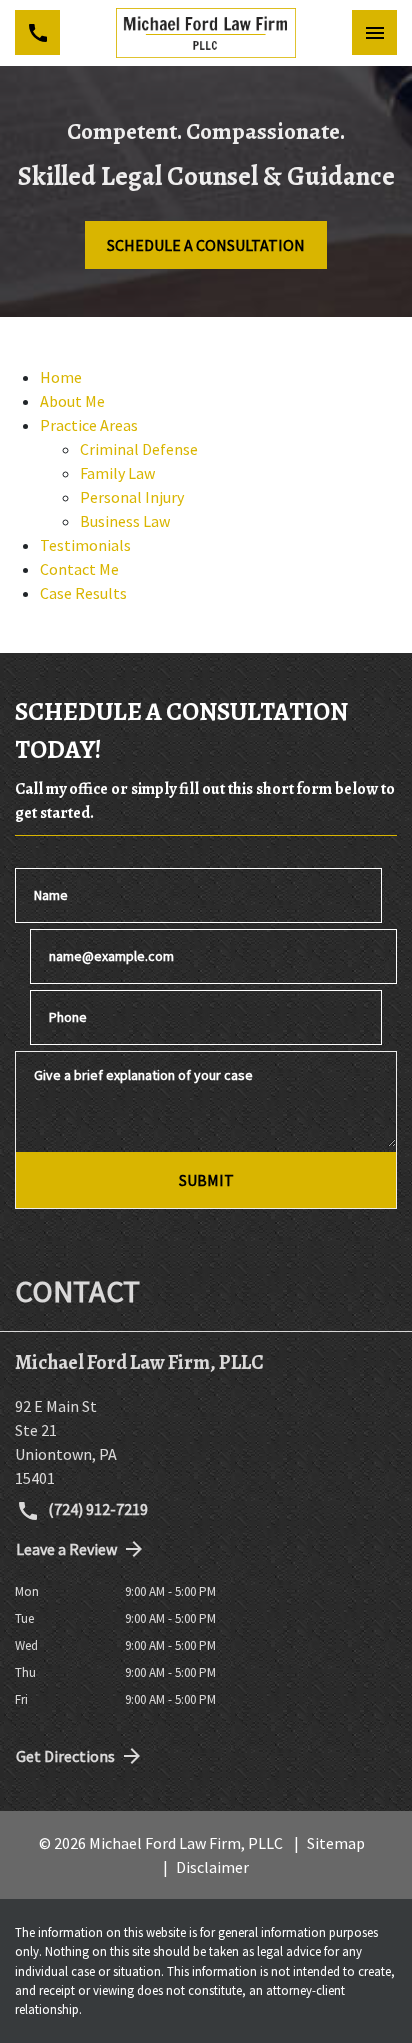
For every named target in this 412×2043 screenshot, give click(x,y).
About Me (72, 401)
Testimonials (85, 545)
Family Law (117, 473)
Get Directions (65, 1756)
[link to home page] (206, 33)
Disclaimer (212, 1867)
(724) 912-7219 (96, 1509)
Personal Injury (132, 497)
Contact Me (79, 569)
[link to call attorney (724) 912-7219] (37, 32)
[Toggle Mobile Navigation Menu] (374, 32)
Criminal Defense (139, 449)
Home (61, 377)
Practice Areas (89, 425)
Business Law (125, 521)
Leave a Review (66, 1549)
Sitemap (336, 1843)
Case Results (83, 593)
